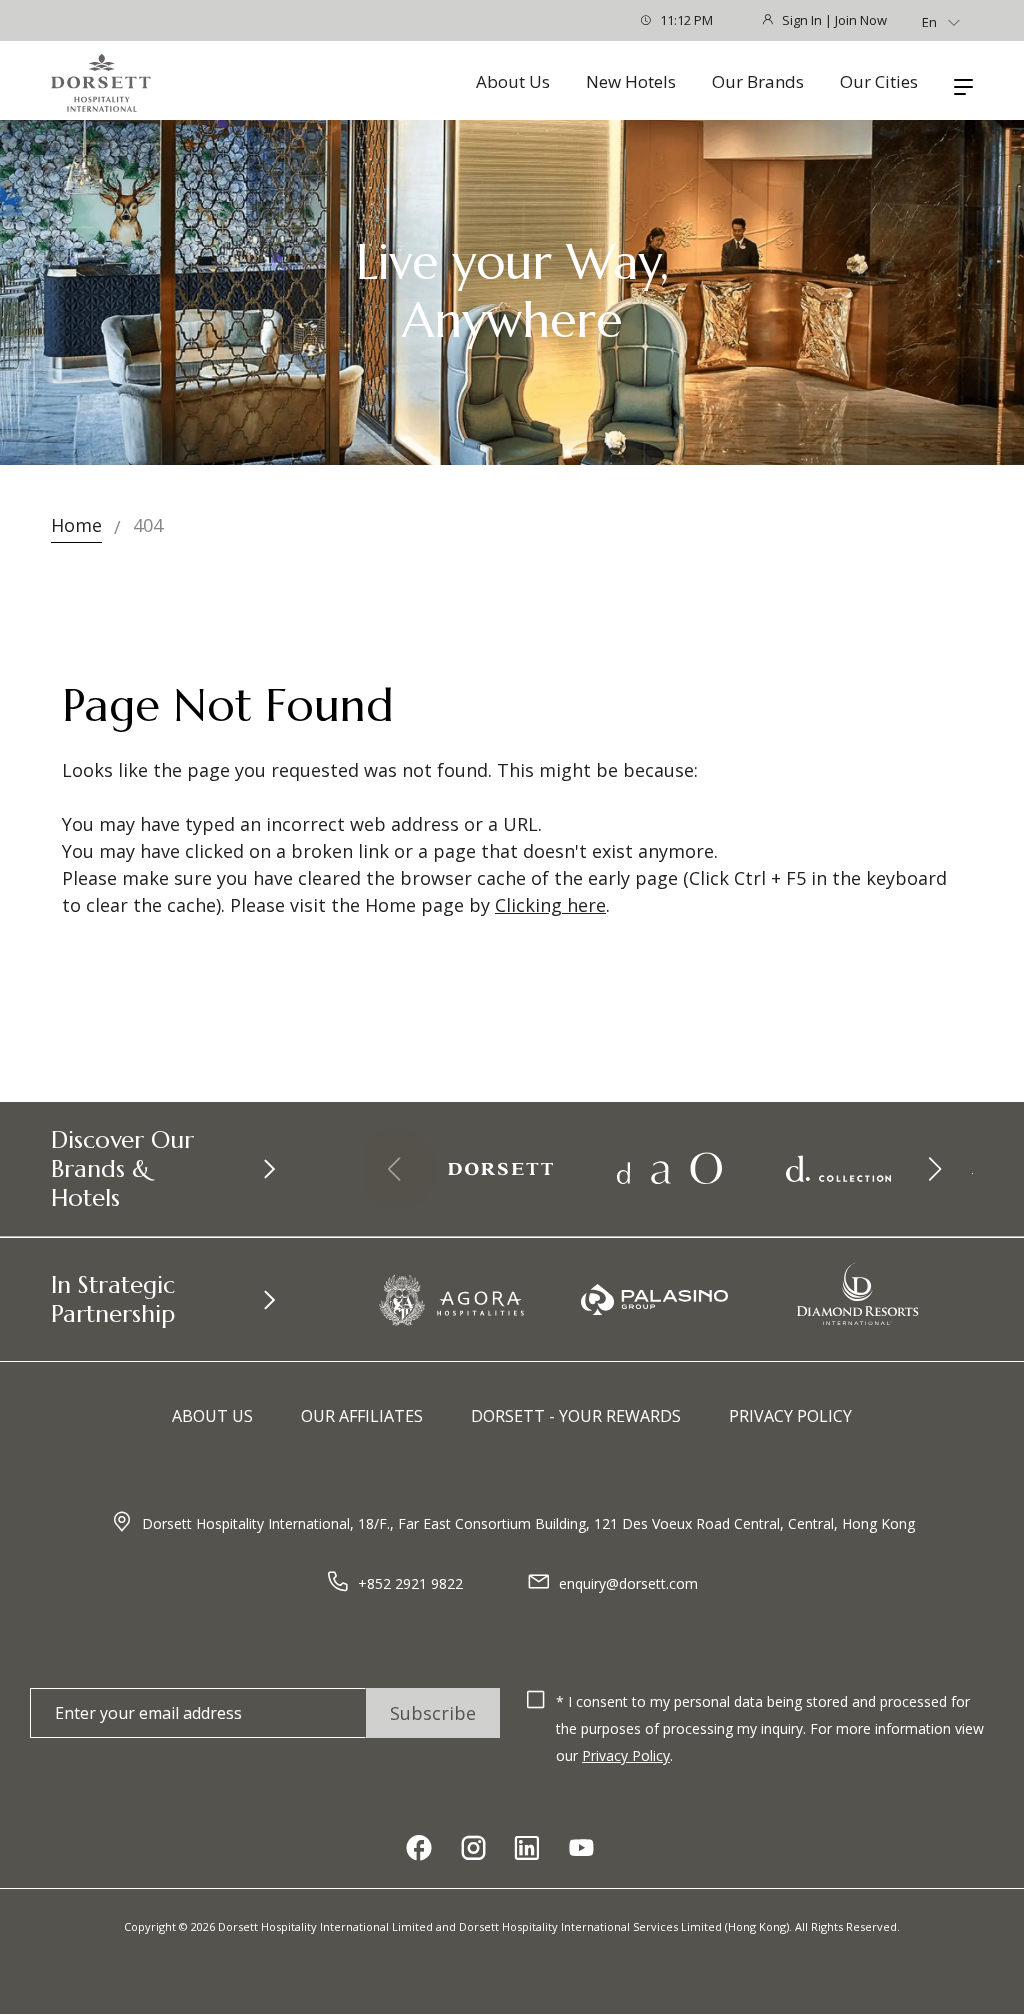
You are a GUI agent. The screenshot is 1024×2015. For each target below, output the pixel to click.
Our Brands (758, 82)
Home (76, 525)
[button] (933, 1169)
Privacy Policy (790, 1416)
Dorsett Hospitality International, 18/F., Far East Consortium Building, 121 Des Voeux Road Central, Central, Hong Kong (528, 1523)
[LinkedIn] (527, 1849)
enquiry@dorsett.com (628, 1583)
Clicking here (550, 905)
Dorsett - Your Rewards (576, 1416)
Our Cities (879, 82)
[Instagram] (473, 1849)
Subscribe (433, 1713)
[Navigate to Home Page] (101, 83)
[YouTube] (581, 1849)
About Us (513, 82)
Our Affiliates (362, 1416)
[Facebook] (419, 1849)
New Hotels (631, 82)
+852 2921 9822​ (410, 1583)
